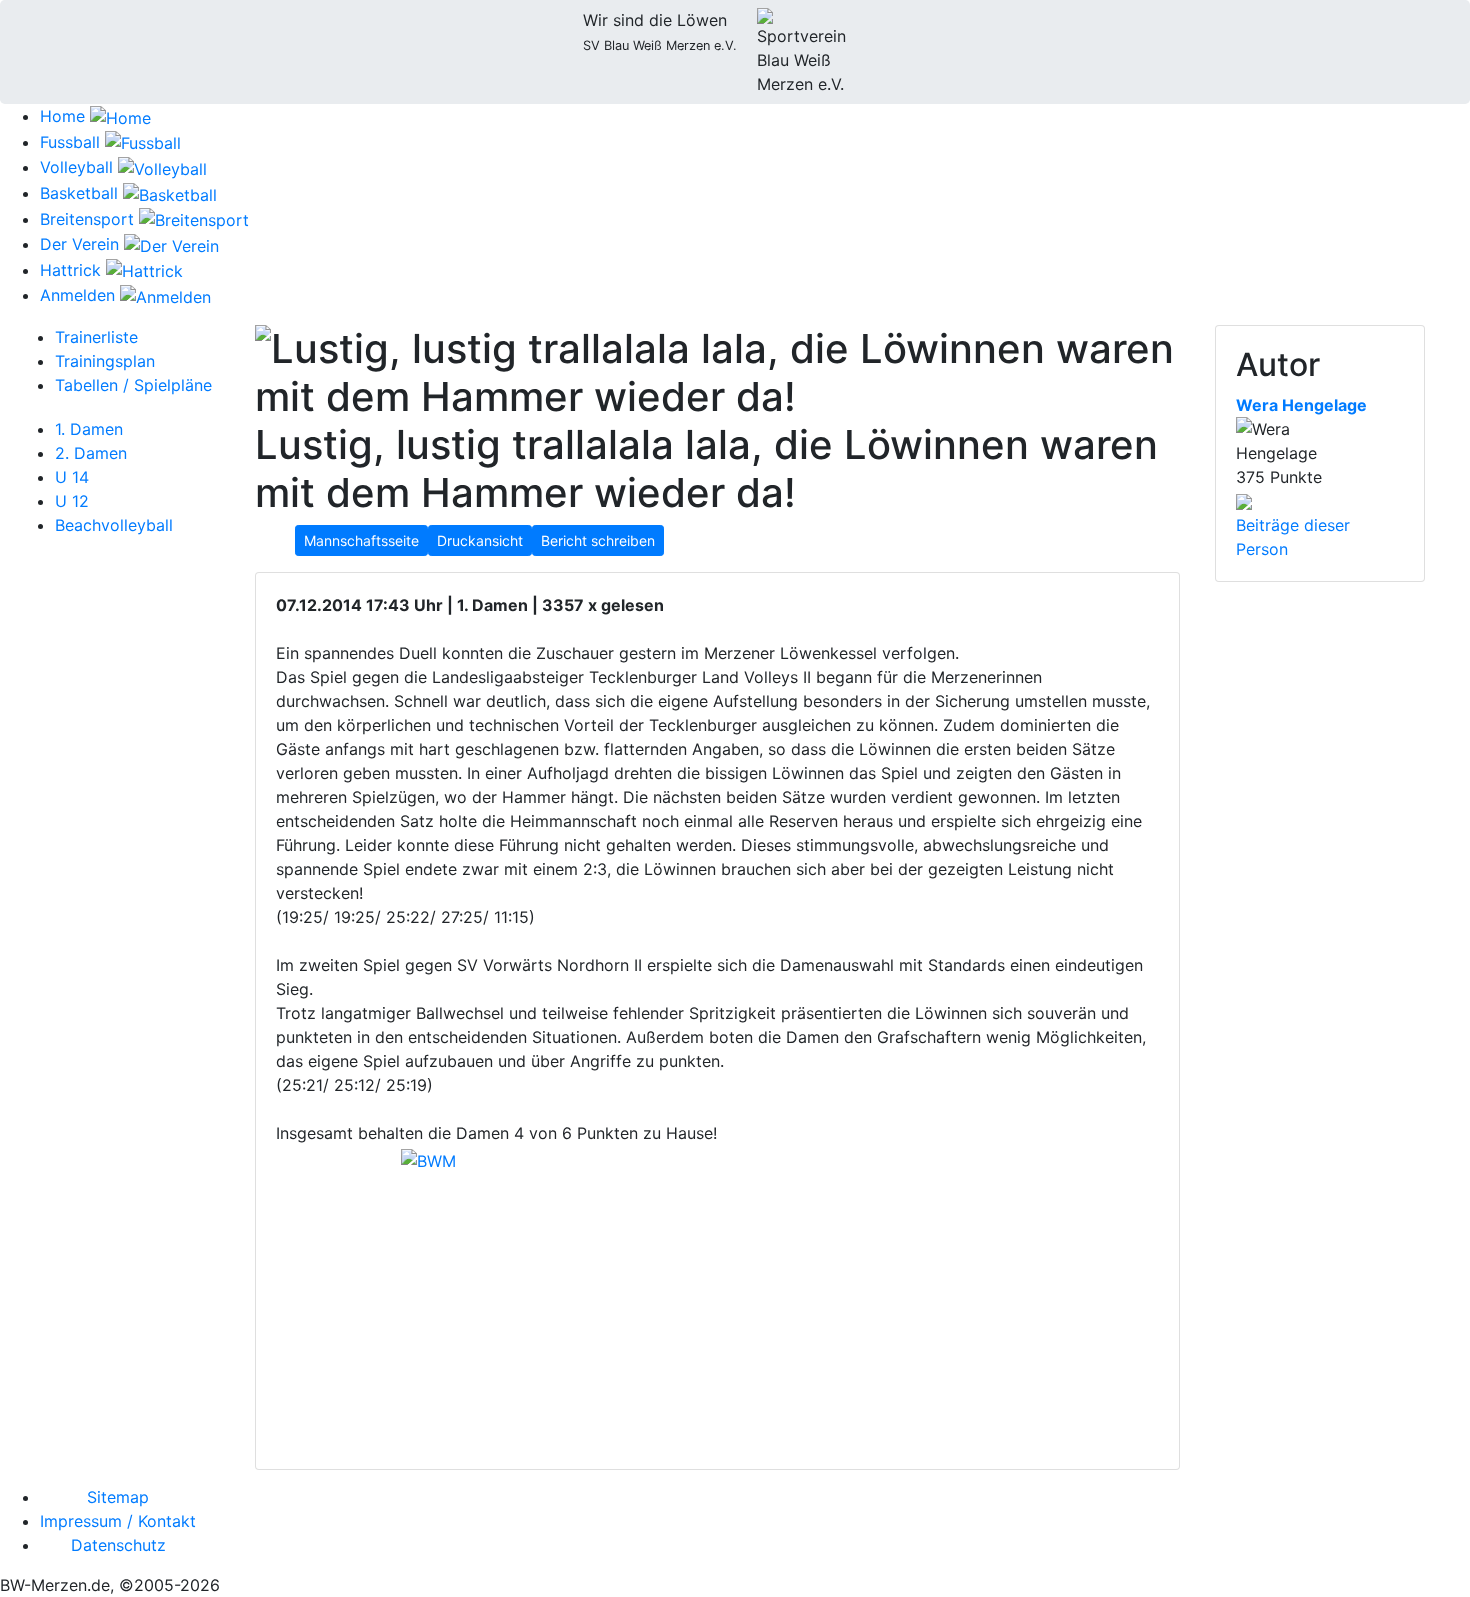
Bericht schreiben (598, 540)
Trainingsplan (105, 361)
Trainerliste (96, 337)
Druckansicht (480, 540)
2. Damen (91, 453)
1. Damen (89, 429)
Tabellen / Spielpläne (133, 385)
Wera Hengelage (1301, 405)
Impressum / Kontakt (118, 1521)
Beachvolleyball (114, 525)
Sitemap (118, 1497)
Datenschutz (118, 1545)
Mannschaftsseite (361, 540)
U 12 (72, 501)
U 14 (72, 477)
